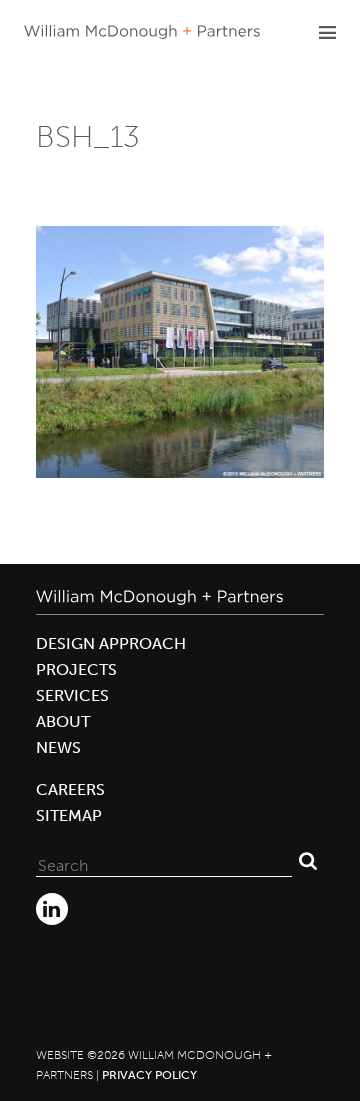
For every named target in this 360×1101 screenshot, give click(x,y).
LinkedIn (52, 909)
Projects (76, 669)
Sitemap (69, 815)
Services (72, 695)
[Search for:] (164, 861)
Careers (70, 789)
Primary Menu (327, 32)
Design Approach (111, 643)
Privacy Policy (149, 1075)
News (58, 747)
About (63, 721)
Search (308, 861)
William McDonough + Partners (142, 32)
